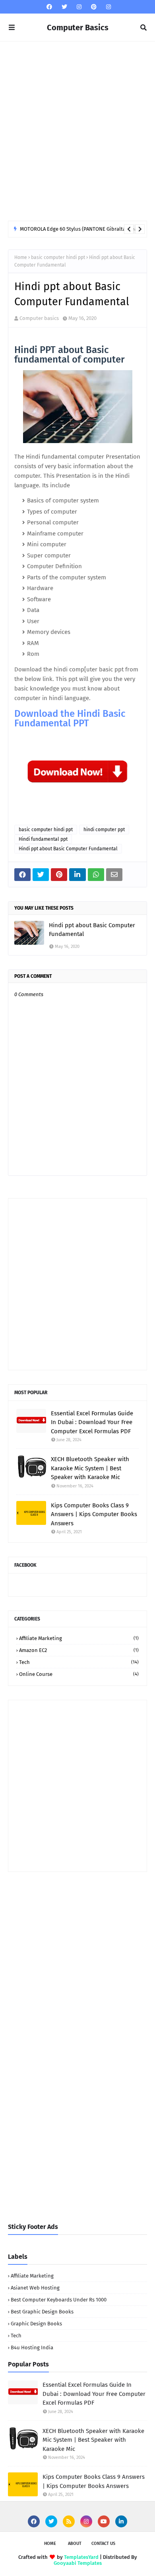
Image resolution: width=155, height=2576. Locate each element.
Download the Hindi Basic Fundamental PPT (70, 718)
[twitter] (64, 7)
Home (21, 257)
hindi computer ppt (104, 830)
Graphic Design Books (36, 2324)
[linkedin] (121, 2521)
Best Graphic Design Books (42, 2312)
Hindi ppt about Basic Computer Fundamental (68, 849)
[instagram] (79, 7)
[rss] (69, 2521)
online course (79, 1674)
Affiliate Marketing (79, 1638)
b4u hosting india (32, 2347)
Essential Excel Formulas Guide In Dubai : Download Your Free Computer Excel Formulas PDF (92, 1422)
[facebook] (49, 7)
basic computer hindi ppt (58, 257)
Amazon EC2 (79, 1650)
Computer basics (39, 318)
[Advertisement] (77, 131)
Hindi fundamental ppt (43, 839)
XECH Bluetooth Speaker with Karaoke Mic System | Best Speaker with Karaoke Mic (90, 1468)
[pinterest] (94, 7)
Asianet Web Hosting (35, 2288)
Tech (79, 1662)
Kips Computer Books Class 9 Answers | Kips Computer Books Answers (94, 1514)
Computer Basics (78, 27)
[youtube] (104, 2521)
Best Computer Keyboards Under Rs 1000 (59, 2300)
